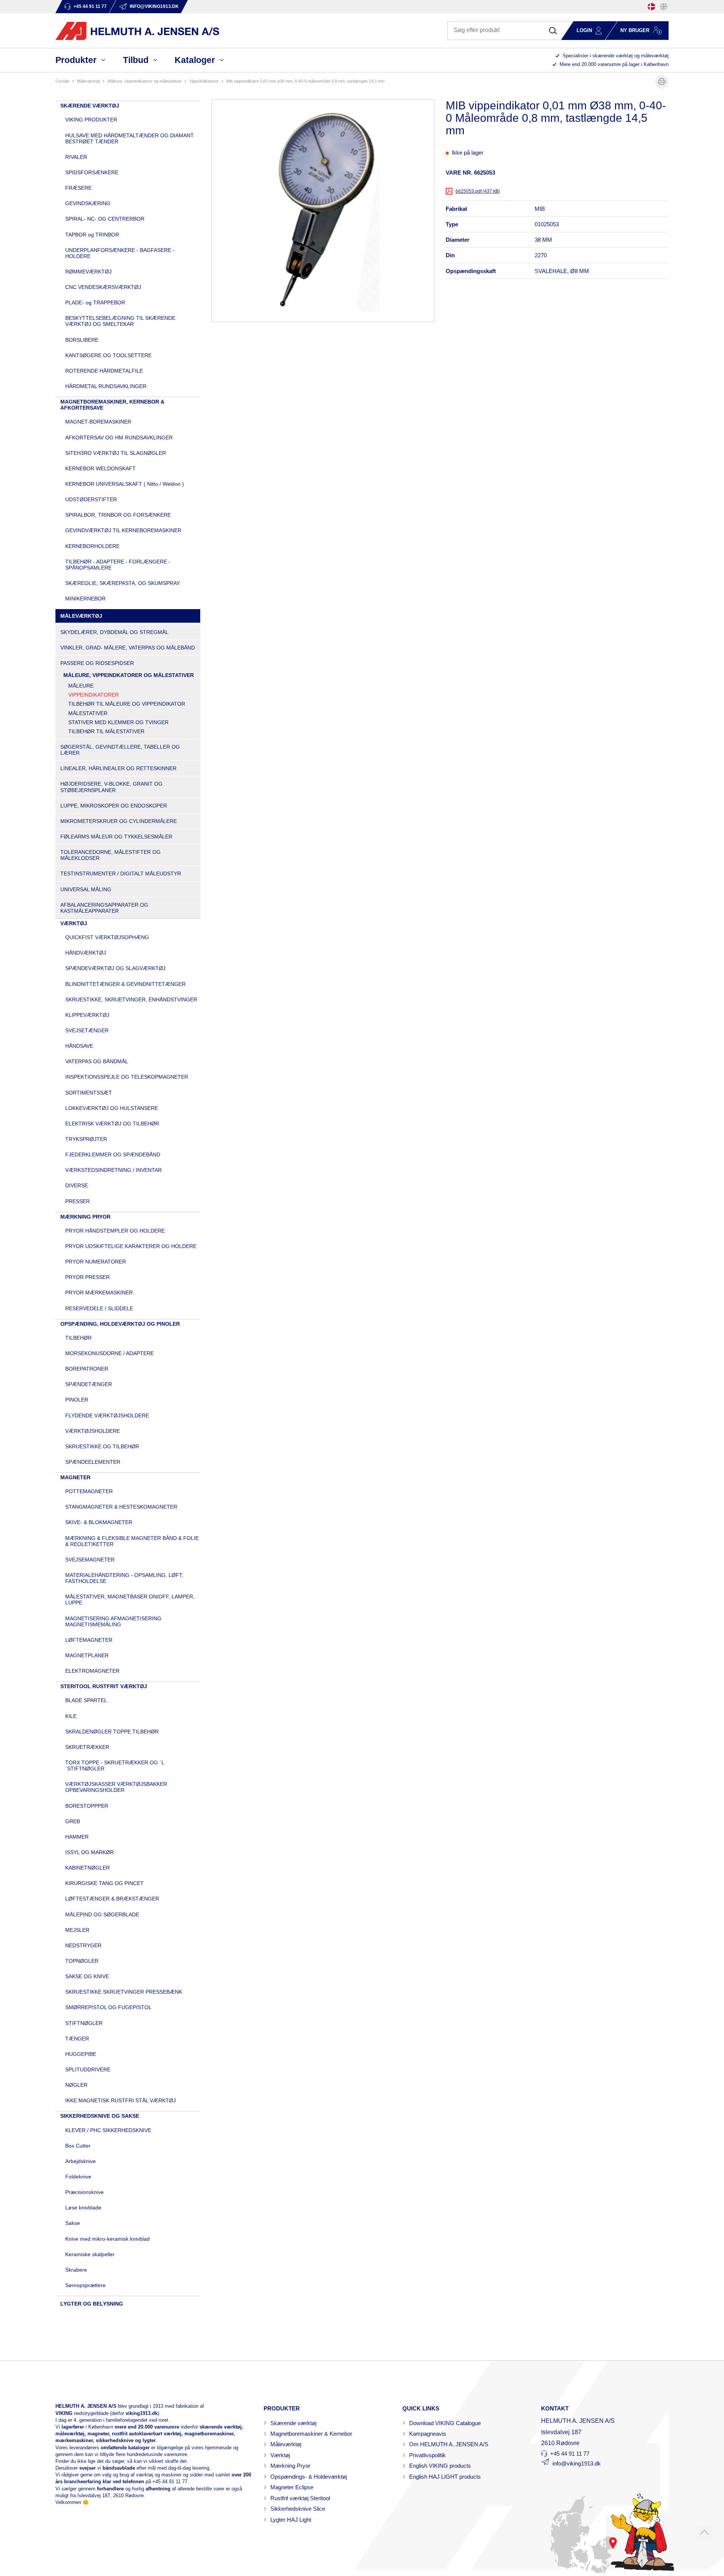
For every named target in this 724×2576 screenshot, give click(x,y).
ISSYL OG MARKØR (90, 1852)
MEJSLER (77, 1930)
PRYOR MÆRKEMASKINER (99, 1293)
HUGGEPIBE (81, 2054)
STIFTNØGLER (84, 2023)
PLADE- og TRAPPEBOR (95, 302)
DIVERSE (77, 1185)
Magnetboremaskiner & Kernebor (311, 2434)
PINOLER (77, 1400)
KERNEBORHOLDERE (92, 546)
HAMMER (77, 1837)
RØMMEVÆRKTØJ (88, 272)
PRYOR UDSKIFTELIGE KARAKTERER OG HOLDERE (131, 1246)
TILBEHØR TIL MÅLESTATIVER (106, 731)
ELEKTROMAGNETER (92, 1671)
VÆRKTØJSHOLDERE (93, 1431)
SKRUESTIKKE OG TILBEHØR (102, 1446)
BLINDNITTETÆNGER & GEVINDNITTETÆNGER (125, 984)
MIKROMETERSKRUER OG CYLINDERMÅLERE (119, 821)
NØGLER (76, 2085)
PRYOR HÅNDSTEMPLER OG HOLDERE (115, 1231)
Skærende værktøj (293, 2423)
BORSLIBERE (82, 340)
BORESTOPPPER (87, 1806)
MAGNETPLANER (87, 1655)
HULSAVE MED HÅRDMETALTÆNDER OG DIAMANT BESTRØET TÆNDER (130, 138)
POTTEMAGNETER (89, 1491)
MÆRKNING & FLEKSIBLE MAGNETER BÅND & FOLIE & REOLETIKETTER (132, 1541)
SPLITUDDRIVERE (88, 2069)
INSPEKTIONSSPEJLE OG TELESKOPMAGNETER (127, 1077)
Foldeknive (78, 2177)
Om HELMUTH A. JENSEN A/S (449, 2444)
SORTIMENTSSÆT (89, 1093)
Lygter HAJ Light (291, 2520)
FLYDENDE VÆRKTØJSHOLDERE (107, 1415)
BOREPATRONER (87, 1369)
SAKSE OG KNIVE (87, 1976)
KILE (71, 1716)
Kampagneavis (428, 2434)
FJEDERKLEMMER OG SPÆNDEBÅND (113, 1154)
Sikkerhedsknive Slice (298, 2509)
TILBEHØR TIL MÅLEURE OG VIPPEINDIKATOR (127, 704)
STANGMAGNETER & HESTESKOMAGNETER (121, 1507)
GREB (73, 1821)
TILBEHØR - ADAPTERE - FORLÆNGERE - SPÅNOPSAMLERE (118, 565)
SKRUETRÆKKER (87, 1747)
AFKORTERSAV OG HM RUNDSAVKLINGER (119, 438)
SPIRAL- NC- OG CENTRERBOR (105, 219)
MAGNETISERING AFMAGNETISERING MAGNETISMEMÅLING (113, 1621)
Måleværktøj (286, 2444)
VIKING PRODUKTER (91, 120)
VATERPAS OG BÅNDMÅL (97, 1061)
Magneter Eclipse (292, 2487)
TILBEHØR (78, 1338)
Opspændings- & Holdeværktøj (309, 2477)
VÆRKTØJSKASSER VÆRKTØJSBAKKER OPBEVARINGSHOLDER (116, 1787)
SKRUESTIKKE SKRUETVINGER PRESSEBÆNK (124, 1992)
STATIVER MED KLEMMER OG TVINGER (118, 722)
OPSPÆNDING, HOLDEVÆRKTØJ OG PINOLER (120, 1324)
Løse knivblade (83, 2208)
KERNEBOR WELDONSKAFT (100, 468)
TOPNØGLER (82, 1961)
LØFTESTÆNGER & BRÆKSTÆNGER (112, 1899)
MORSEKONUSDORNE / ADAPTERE (110, 1353)
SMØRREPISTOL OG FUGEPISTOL (108, 2007)
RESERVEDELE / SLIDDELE (99, 1308)
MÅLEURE (81, 686)
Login (584, 30)
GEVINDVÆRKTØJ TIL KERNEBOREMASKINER (123, 530)
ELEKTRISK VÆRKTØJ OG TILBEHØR (112, 1124)
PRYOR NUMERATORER (96, 1262)
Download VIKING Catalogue (445, 2423)
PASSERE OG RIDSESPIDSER (97, 663)
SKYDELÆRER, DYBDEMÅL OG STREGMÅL (114, 632)
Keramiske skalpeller (90, 2254)
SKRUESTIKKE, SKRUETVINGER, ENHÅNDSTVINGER (131, 999)
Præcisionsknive (84, 2192)
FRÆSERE (78, 188)
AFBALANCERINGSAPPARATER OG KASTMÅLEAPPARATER (104, 908)
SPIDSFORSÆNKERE (92, 172)
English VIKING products (440, 2466)
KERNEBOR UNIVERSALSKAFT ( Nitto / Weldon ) (125, 484)
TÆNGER (77, 2039)
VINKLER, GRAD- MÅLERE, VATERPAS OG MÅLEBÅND (128, 648)
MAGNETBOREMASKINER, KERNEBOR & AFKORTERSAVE (112, 405)
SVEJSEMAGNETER (90, 1560)
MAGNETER (75, 1477)
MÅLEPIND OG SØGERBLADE (102, 1914)
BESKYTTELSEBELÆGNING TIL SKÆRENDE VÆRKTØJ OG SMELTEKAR (120, 321)
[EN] (664, 7)
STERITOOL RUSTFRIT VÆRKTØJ (104, 1686)
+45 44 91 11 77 (170, 2482)
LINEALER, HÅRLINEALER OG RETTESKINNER (118, 768)
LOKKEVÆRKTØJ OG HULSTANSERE (112, 1108)
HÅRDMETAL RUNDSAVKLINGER (106, 386)
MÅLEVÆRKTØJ (88, 81)
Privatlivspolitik (427, 2455)
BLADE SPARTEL (86, 1700)
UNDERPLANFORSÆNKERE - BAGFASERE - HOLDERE (120, 253)
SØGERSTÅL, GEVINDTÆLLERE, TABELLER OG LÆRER (120, 750)
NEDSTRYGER (83, 1945)
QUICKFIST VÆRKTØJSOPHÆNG (107, 937)
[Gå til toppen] (704, 2532)
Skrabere (76, 2270)
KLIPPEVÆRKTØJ (87, 1015)
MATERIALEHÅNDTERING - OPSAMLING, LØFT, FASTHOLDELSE (124, 1578)
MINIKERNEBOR (85, 599)
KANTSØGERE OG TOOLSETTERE (108, 355)
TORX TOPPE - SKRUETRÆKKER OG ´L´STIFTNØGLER (115, 1765)
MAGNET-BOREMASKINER (98, 422)
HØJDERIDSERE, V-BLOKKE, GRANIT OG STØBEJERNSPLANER (111, 787)
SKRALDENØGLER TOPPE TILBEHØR (112, 1732)
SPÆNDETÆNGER (89, 1384)
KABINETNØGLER (87, 1868)
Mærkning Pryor (290, 2466)
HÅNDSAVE (79, 1046)
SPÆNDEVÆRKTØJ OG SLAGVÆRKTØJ (115, 968)
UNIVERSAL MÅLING (86, 889)
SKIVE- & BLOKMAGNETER (99, 1522)
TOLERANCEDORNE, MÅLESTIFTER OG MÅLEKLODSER (110, 855)
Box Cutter (78, 2146)
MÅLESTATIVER (88, 713)
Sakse (73, 2223)
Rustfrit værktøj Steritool (300, 2498)
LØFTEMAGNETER (89, 1640)
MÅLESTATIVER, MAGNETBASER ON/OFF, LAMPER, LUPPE (130, 1600)
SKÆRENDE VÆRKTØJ (90, 106)
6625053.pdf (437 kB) (478, 191)
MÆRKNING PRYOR (85, 1217)
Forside (62, 81)
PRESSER (77, 1201)
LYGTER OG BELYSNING (92, 2304)
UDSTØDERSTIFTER (91, 499)
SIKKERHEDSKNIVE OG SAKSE (100, 2116)
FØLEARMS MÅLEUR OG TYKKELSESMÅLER (116, 837)
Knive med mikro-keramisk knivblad (107, 2239)
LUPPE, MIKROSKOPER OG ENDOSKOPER (114, 806)
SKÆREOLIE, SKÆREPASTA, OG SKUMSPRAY (123, 583)
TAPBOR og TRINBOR (92, 235)
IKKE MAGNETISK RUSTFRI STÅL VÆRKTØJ (120, 2100)
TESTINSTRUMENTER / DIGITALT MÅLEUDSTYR (121, 874)
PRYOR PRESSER (87, 1277)
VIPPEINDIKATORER (204, 81)
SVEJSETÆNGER (87, 1030)
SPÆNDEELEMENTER (93, 1462)
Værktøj (280, 2455)
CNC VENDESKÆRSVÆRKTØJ (103, 287)
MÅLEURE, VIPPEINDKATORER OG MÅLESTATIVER (145, 81)
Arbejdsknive (81, 2161)
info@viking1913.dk (577, 2463)
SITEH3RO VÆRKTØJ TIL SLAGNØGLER (116, 453)
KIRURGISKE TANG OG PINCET (104, 1883)
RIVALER (76, 157)
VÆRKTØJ (74, 923)
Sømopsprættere (85, 2285)
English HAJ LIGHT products (445, 2477)
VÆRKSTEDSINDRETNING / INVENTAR (114, 1170)
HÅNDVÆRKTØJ (86, 953)
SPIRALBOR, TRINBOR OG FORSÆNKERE (118, 515)
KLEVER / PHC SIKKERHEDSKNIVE (108, 2130)
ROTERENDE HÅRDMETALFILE (104, 371)
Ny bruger (635, 30)
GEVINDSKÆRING (88, 203)
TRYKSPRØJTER (86, 1139)
